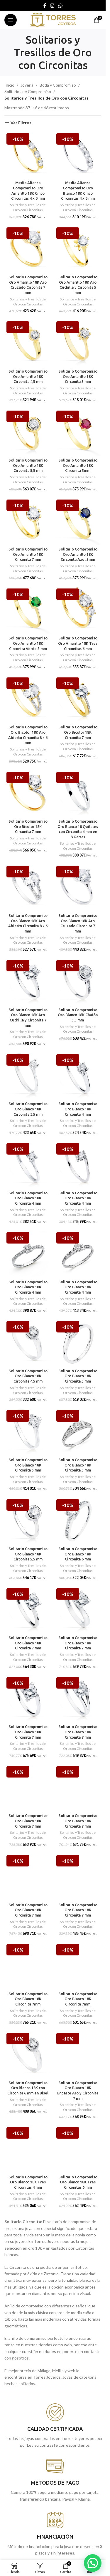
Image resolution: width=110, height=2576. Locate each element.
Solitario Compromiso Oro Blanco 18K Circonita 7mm (28, 1999)
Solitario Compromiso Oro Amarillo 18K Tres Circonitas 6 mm (78, 643)
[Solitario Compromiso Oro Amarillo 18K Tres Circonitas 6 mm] (78, 610)
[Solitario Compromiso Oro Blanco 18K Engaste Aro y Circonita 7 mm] (78, 2054)
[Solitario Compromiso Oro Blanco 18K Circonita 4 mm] (78, 1076)
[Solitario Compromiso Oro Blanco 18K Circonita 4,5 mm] (28, 1342)
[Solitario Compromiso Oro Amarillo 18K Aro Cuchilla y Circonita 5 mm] (78, 249)
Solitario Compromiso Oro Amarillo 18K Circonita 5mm (78, 465)
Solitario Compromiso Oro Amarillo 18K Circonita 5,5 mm (28, 465)
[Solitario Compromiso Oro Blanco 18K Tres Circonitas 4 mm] (28, 2149)
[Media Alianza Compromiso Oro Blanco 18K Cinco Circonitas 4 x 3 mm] (78, 155)
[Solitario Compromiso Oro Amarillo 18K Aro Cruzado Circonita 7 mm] (28, 249)
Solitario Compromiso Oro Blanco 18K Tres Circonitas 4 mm (28, 2182)
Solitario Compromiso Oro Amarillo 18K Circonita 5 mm (78, 376)
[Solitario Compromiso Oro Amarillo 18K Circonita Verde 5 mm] (28, 610)
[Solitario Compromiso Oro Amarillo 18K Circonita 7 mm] (28, 521)
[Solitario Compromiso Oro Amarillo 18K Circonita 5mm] (78, 432)
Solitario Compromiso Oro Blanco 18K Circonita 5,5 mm (28, 1554)
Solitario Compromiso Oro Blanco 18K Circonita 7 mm (28, 1643)
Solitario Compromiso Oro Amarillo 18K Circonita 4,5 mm (28, 376)
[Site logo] (53, 20)
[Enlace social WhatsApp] (60, 6)
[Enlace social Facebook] (45, 6)
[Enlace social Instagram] (52, 6)
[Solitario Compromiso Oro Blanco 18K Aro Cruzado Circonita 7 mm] (78, 887)
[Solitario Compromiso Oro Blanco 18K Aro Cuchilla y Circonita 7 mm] (28, 981)
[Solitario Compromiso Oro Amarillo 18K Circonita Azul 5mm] (78, 521)
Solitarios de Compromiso (28, 91)
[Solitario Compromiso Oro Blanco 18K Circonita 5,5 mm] (28, 1521)
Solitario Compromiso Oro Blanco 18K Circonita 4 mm (78, 1109)
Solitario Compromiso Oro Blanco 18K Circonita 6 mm (78, 1554)
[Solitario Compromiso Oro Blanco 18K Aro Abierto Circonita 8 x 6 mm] (28, 887)
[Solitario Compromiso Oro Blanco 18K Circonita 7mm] (28, 1965)
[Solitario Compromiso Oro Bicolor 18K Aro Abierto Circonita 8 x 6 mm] (28, 699)
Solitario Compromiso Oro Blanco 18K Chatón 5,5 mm (78, 1015)
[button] (93, 2563)
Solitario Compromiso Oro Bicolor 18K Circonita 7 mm (78, 732)
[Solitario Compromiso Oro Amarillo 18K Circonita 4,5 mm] (28, 343)
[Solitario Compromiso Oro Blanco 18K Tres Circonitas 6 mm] (78, 2149)
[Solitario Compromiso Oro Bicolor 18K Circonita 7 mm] (78, 699)
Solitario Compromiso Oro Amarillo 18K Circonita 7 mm (28, 554)
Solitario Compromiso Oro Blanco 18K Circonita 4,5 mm (28, 1376)
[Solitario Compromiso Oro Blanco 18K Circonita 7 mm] (28, 1610)
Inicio (9, 85)
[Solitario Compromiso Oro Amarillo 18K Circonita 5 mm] (78, 343)
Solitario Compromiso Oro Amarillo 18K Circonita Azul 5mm (78, 554)
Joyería (27, 85)
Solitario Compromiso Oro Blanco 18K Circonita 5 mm (78, 1376)
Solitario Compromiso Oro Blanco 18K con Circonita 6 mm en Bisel (28, 2088)
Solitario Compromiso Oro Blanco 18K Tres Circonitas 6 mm (78, 2182)
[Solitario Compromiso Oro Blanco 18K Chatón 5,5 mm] (78, 981)
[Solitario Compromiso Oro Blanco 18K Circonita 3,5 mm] (28, 1076)
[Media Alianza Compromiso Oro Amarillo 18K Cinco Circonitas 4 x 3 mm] (28, 155)
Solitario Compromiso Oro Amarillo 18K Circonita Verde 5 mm (28, 643)
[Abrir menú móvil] (11, 20)
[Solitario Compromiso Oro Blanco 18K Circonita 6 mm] (78, 1521)
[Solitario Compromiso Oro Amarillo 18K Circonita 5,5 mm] (28, 432)
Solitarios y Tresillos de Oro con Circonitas (28, 207)
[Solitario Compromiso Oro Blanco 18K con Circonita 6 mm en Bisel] (28, 2054)
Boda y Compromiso (58, 85)
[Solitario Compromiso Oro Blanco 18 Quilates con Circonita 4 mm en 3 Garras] (78, 793)
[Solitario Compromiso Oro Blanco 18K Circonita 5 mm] (78, 1342)
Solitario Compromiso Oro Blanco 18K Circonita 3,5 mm (28, 1109)
